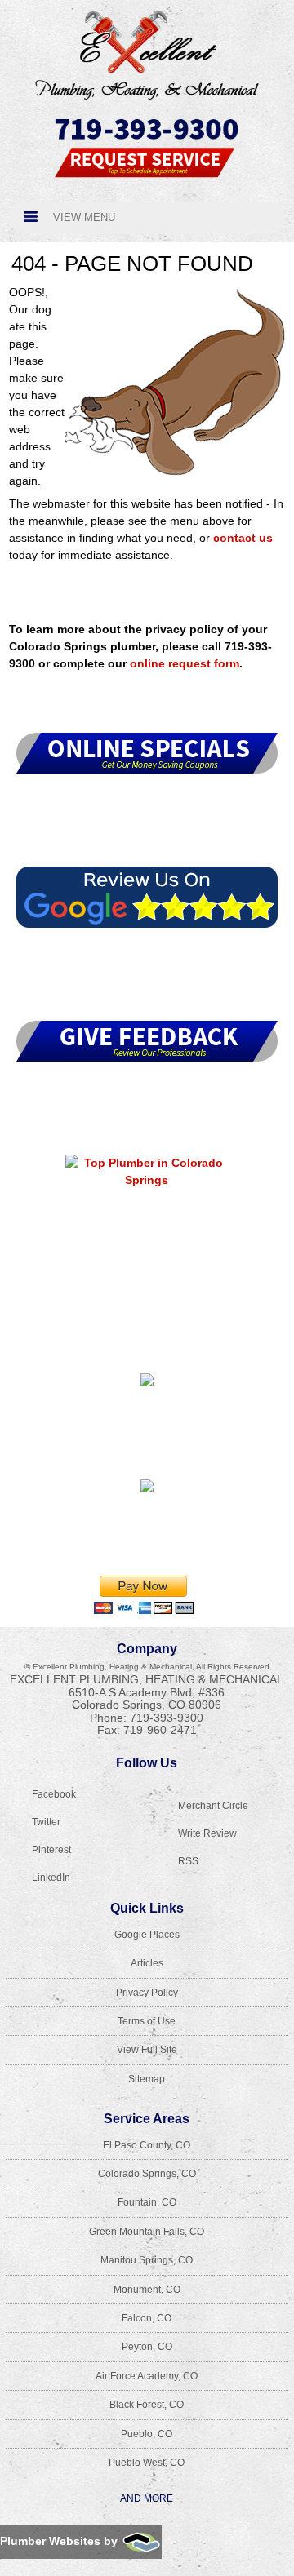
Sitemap (147, 2079)
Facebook (54, 1794)
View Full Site (147, 2050)
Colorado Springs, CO (147, 2174)
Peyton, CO (147, 2347)
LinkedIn (51, 1878)
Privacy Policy (147, 1993)
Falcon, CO (147, 2318)
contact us (243, 538)
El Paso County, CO (147, 2145)
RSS (188, 1861)
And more (147, 2498)
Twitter (46, 1822)
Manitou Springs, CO (147, 2260)
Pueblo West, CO (147, 2463)
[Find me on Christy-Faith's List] (147, 1492)
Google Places (147, 1935)
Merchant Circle (213, 1806)
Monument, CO (147, 2290)
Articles (147, 1963)
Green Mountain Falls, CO (147, 2232)
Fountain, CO (147, 2202)
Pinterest (51, 1850)
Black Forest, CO (147, 2405)
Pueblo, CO (147, 2434)
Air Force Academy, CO (147, 2376)
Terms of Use (147, 2021)
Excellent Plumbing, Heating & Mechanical (147, 1679)
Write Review (207, 1833)
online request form (185, 663)
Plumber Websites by (60, 2541)
